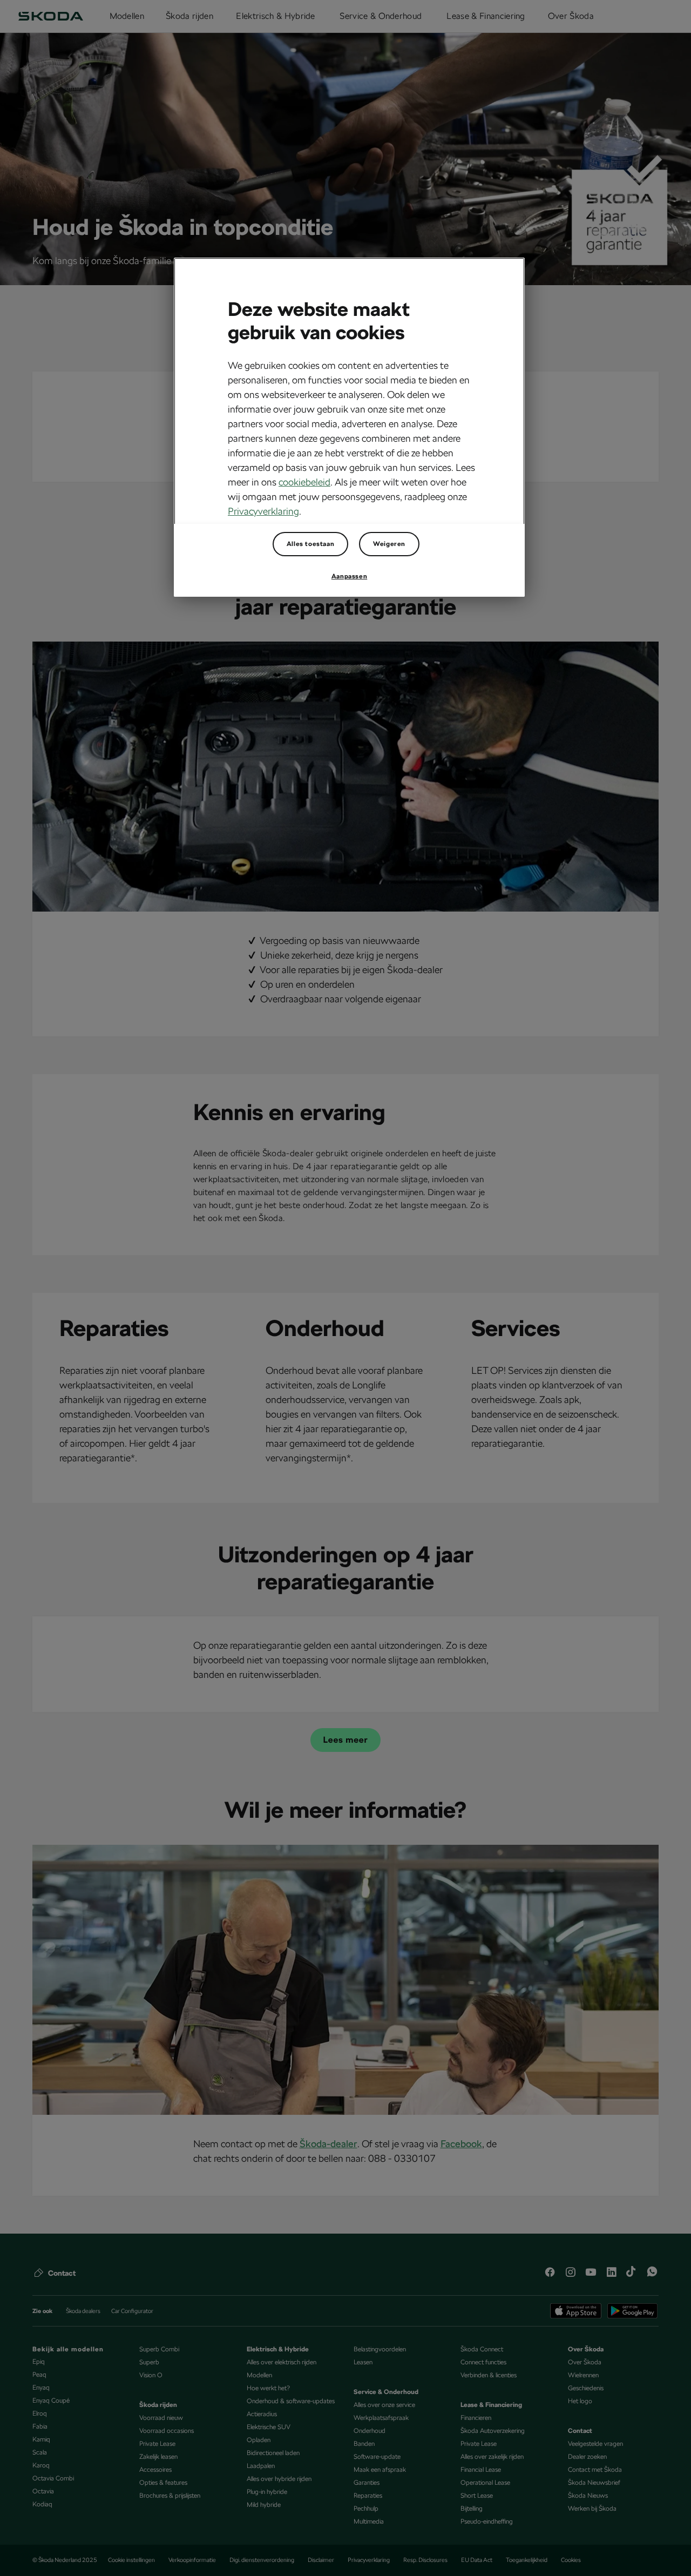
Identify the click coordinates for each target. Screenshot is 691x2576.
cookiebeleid (304, 482)
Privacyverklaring (263, 511)
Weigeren (389, 544)
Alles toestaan (310, 544)
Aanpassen (349, 576)
